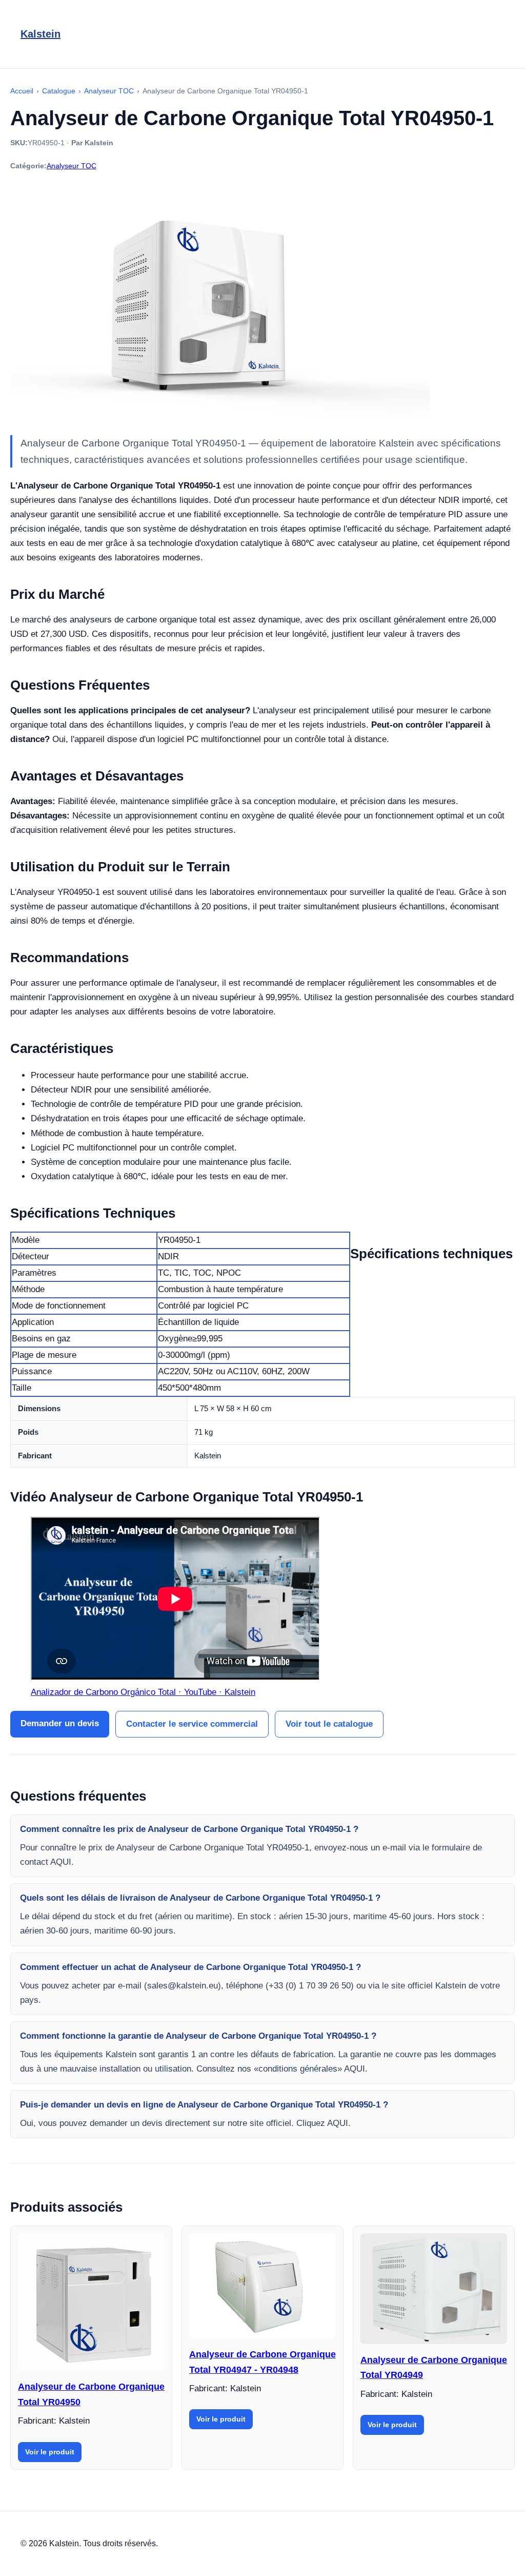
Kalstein (41, 34)
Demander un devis (60, 1723)
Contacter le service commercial (192, 1724)
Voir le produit (50, 2452)
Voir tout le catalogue (329, 1724)
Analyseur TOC (72, 166)
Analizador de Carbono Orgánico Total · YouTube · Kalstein (143, 1692)
